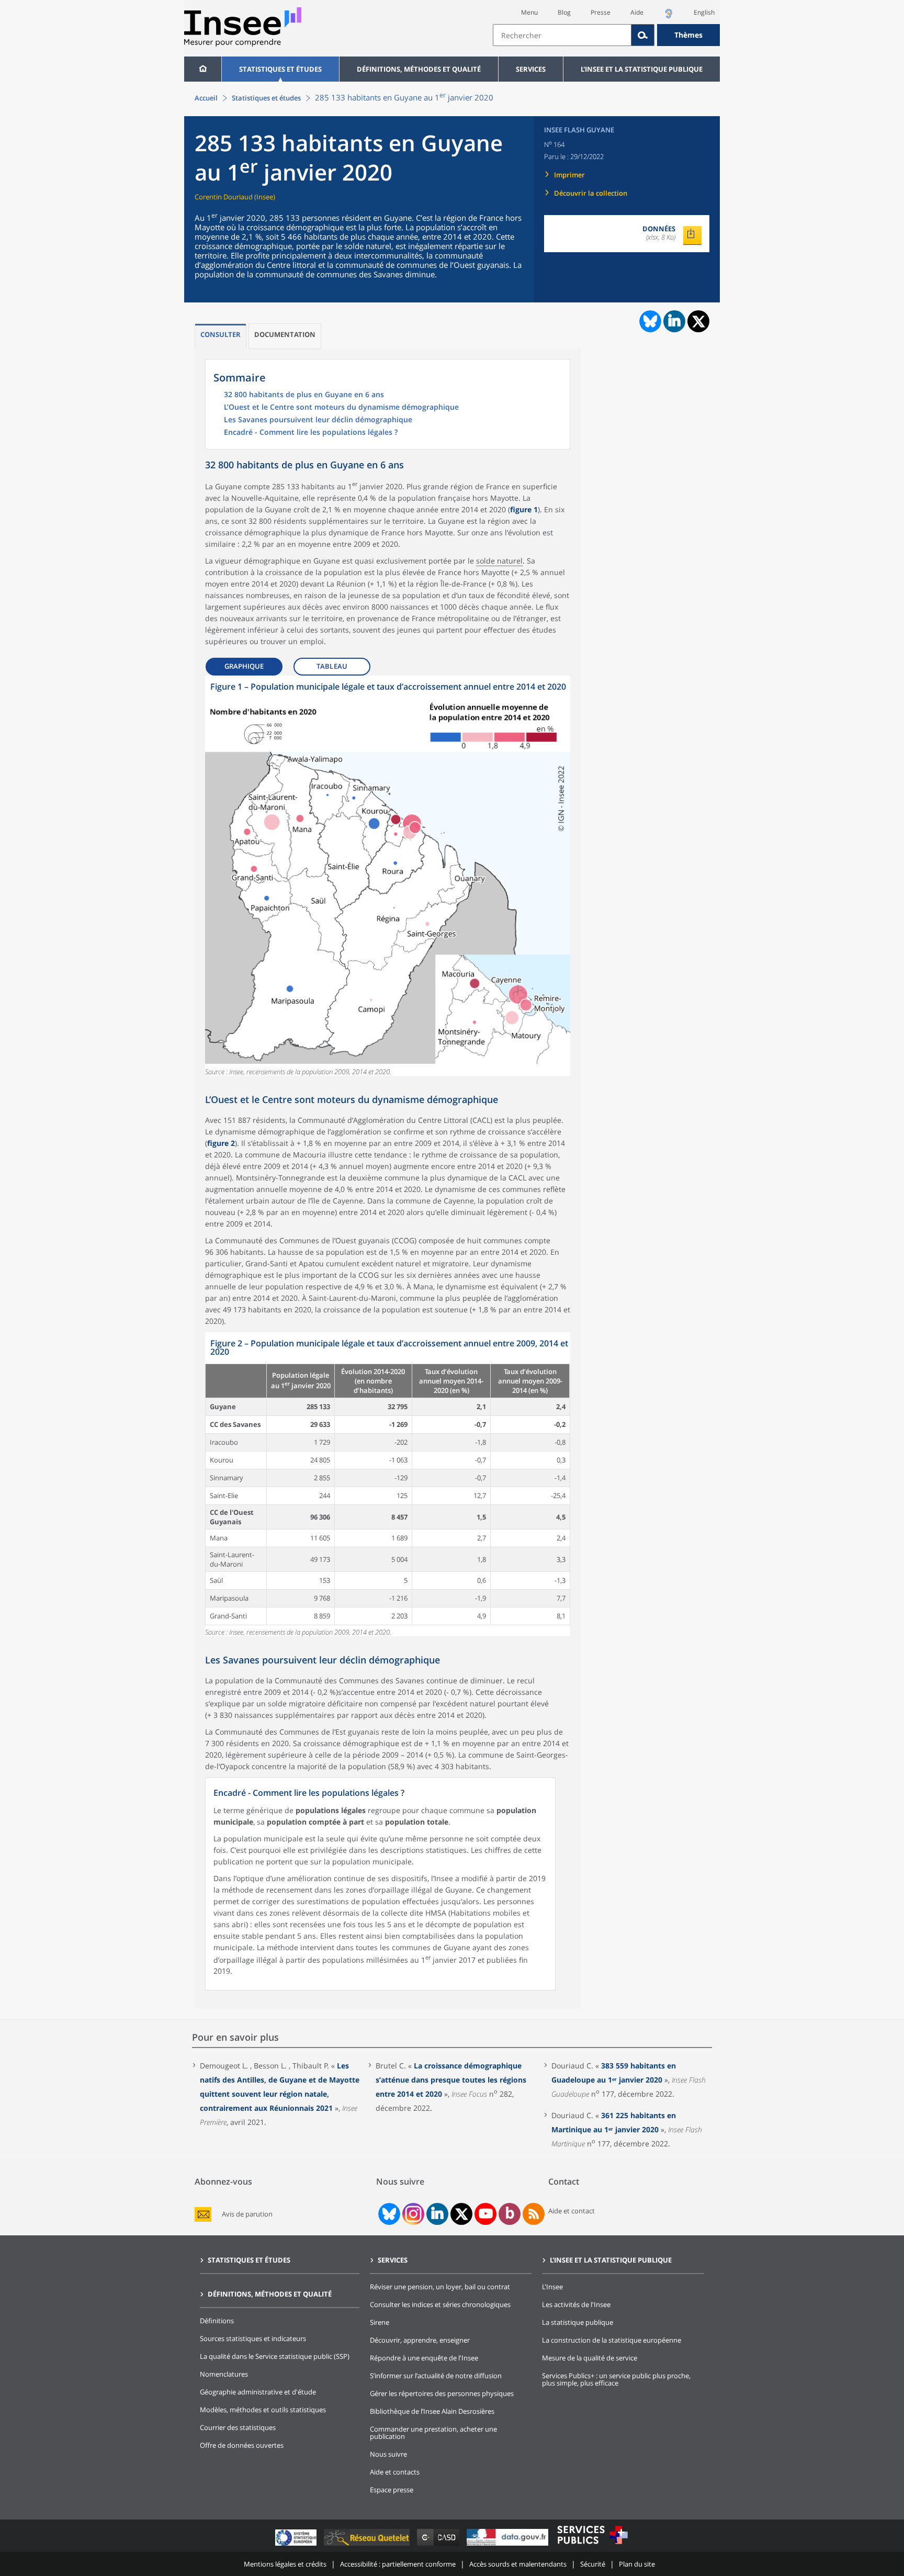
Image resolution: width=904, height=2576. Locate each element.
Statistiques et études (280, 69)
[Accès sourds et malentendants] (669, 16)
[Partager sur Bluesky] (649, 321)
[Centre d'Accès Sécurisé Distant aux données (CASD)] (439, 2545)
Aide (637, 12)
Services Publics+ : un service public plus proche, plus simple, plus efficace (616, 2379)
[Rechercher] (643, 35)
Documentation (285, 334)
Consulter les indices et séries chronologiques (440, 2304)
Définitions (217, 2321)
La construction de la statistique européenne (612, 2340)
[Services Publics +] (592, 2545)
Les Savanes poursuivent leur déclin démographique (318, 420)
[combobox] (606, 35)
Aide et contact (572, 2211)
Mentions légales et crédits (285, 2564)
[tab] (221, 336)
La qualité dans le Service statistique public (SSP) (275, 2356)
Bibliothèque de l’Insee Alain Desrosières (432, 2411)
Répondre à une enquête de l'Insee (424, 2358)
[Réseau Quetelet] (368, 2545)
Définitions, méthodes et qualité (419, 69)
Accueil (206, 98)
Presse (601, 12)
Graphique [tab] (244, 666)
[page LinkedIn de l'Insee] (437, 2214)
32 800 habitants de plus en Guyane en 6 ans (304, 395)
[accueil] (203, 69)
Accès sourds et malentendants (518, 2564)
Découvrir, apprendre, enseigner (420, 2340)
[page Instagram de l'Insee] (412, 2214)
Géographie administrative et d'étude (258, 2392)
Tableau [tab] (332, 666)
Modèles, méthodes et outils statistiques (263, 2410)
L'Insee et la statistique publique (642, 69)
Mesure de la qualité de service (590, 2358)
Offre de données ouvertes (242, 2445)
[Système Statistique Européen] (297, 2545)
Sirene (380, 2322)
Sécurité (593, 2564)
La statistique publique (578, 2322)
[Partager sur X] (699, 322)
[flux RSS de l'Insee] (534, 2214)
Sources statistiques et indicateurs (253, 2338)
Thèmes (688, 35)
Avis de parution (247, 2214)
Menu (529, 12)
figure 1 (524, 509)
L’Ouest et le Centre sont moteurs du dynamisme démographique (341, 408)
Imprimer (569, 175)
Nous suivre (388, 2454)
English (704, 12)
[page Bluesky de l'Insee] (388, 2214)
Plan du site (637, 2564)
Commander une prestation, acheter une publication (433, 2433)
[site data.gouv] (508, 2545)
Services (531, 69)
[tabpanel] (388, 876)
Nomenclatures (224, 2374)
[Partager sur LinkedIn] (674, 321)
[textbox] (562, 35)
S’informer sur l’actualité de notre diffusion (436, 2376)
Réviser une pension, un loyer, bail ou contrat (440, 2287)
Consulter (221, 334)
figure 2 (221, 1143)
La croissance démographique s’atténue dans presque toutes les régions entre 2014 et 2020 (451, 2080)
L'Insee (552, 2287)
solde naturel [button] (499, 561)
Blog (564, 12)
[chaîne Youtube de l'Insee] (486, 2214)
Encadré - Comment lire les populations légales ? (311, 433)
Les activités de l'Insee (576, 2304)
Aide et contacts (395, 2472)
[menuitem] (203, 69)
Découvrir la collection (591, 193)
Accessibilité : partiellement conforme (398, 2564)
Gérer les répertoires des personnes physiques (442, 2393)
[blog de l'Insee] (510, 2214)
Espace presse (392, 2490)
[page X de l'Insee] (462, 2214)
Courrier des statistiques (238, 2427)
